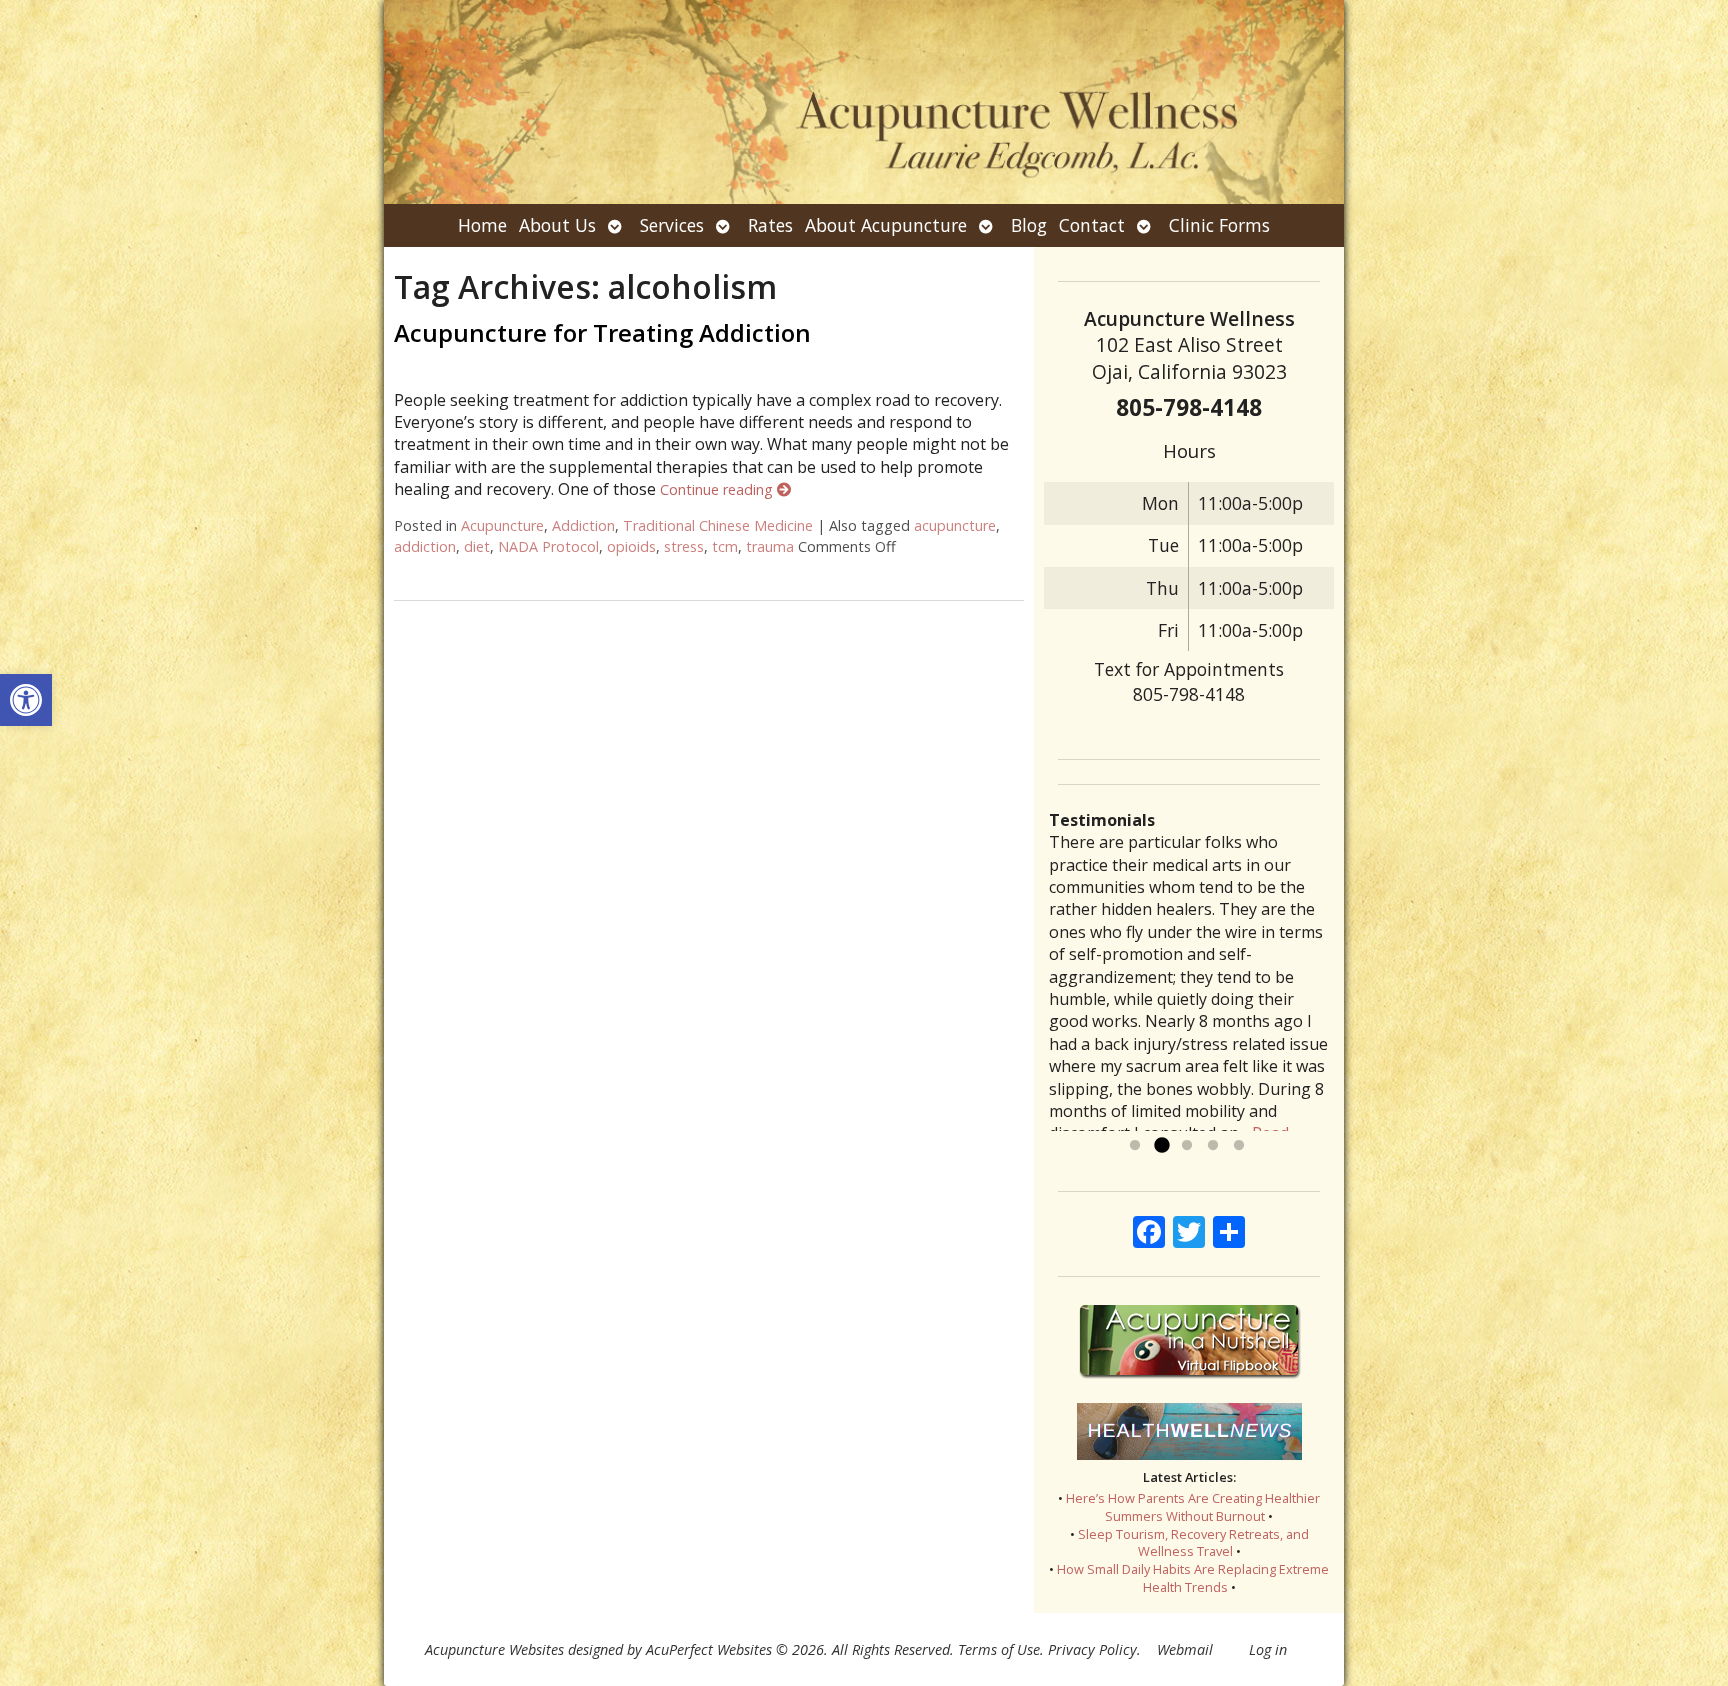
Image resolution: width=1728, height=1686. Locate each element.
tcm (725, 546)
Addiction (583, 525)
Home (482, 225)
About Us (557, 225)
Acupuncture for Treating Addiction (602, 332)
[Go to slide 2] (1161, 1146)
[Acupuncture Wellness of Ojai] (864, 102)
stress (684, 546)
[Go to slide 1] (1135, 1146)
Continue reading (718, 489)
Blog (1029, 225)
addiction (425, 546)
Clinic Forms (1219, 225)
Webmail (1185, 1649)
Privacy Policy (1092, 1649)
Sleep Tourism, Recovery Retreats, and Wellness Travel (1193, 1543)
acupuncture (955, 525)
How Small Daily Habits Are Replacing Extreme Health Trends (1193, 1578)
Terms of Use (999, 1649)
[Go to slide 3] (1187, 1146)
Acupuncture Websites (494, 1649)
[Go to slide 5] (1239, 1146)
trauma (770, 546)
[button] (26, 700)
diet (477, 546)
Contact (1092, 225)
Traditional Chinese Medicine (718, 525)
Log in (1268, 1649)
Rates (770, 225)
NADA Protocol (548, 546)
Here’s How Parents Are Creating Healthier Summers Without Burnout (1193, 1507)
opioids (631, 546)
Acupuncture (502, 525)
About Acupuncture (886, 225)
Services (672, 225)
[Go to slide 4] (1213, 1146)
